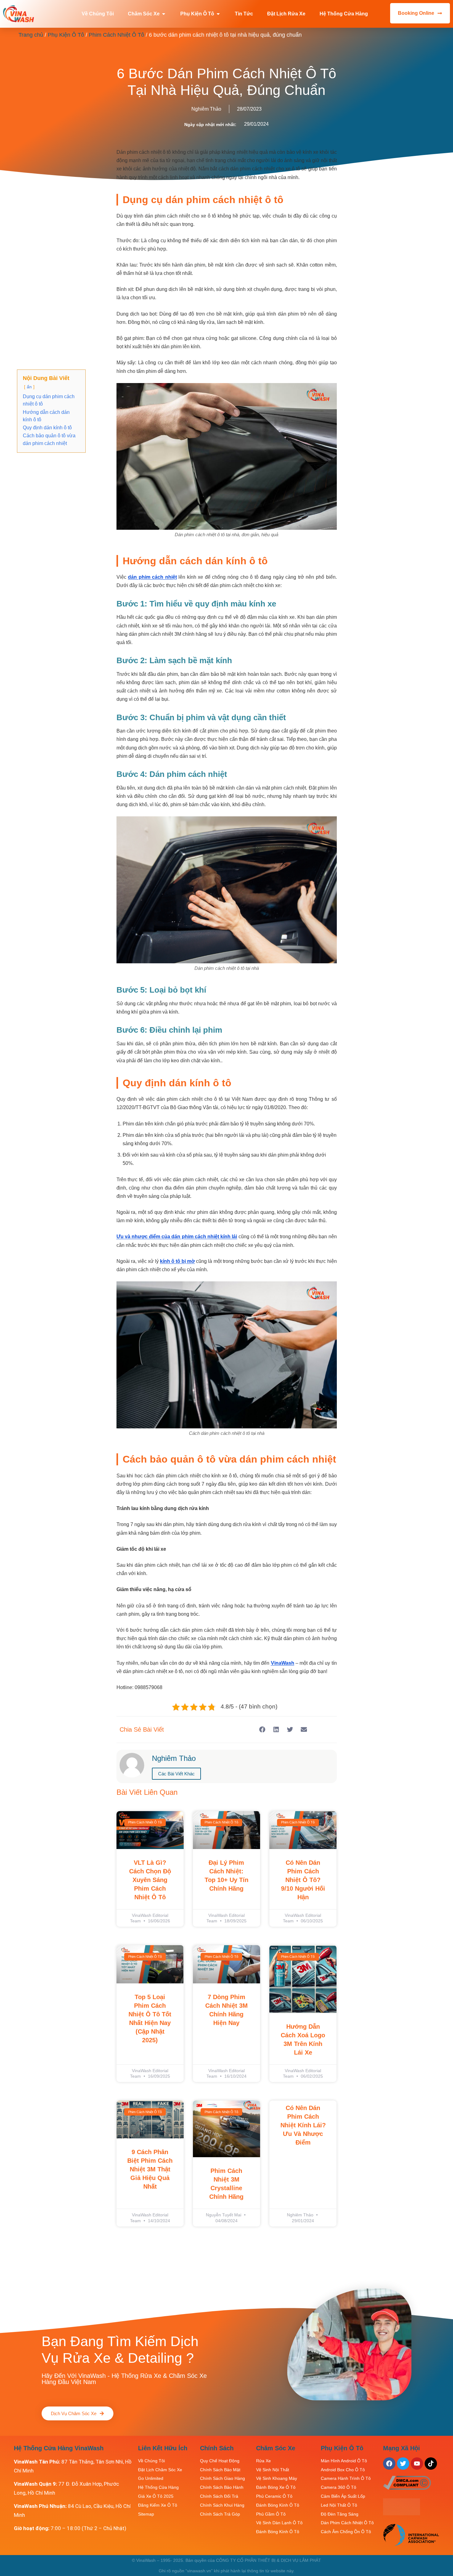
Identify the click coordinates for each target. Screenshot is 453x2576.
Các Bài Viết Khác (176, 1774)
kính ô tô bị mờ (177, 1261)
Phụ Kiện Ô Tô (66, 35)
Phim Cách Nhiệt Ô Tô (116, 35)
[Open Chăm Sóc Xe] (164, 14)
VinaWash (283, 1663)
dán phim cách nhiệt (152, 577)
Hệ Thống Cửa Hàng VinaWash (59, 2448)
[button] (262, 1730)
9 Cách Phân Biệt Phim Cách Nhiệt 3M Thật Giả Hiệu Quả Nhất (150, 2169)
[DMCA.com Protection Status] (402, 2513)
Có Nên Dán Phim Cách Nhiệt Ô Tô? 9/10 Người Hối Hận (303, 1880)
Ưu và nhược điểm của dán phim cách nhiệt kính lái (177, 1237)
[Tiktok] (431, 2464)
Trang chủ (31, 35)
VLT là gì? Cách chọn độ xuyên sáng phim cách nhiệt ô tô (150, 1880)
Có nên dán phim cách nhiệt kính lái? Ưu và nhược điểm (303, 2125)
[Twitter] (403, 2464)
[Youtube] (417, 2464)
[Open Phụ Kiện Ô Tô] (218, 14)
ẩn (29, 387)
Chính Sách (217, 2448)
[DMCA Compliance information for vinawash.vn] (407, 2488)
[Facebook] (389, 2464)
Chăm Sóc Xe (276, 2448)
